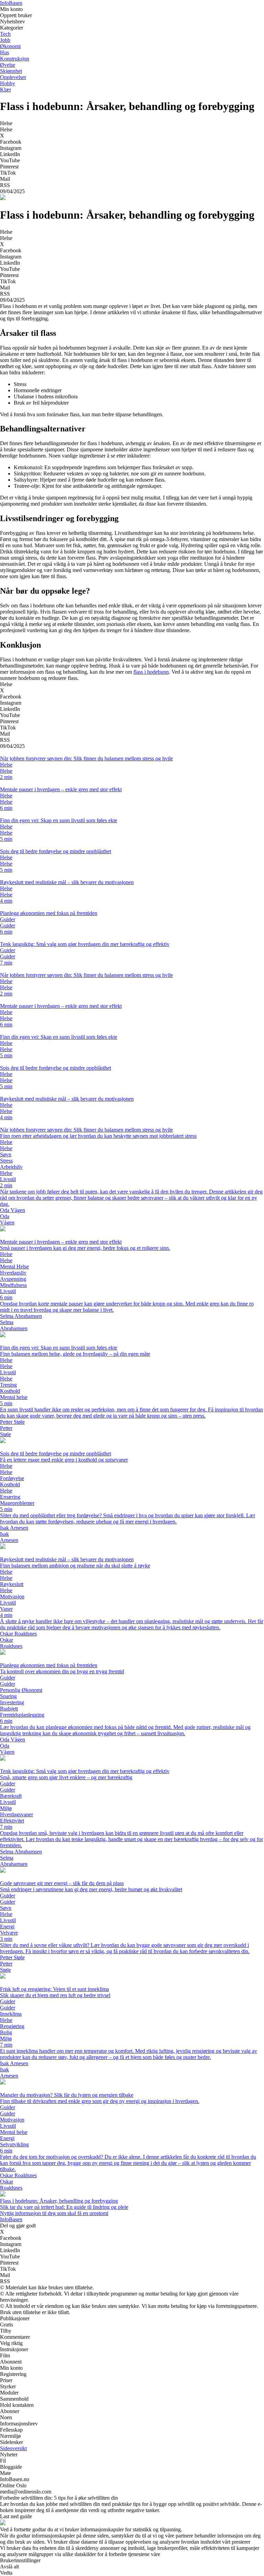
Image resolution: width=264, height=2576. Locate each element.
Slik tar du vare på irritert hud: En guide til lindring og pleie (64, 2207)
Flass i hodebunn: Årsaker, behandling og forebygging (59, 2201)
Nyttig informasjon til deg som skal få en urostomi (54, 2213)
